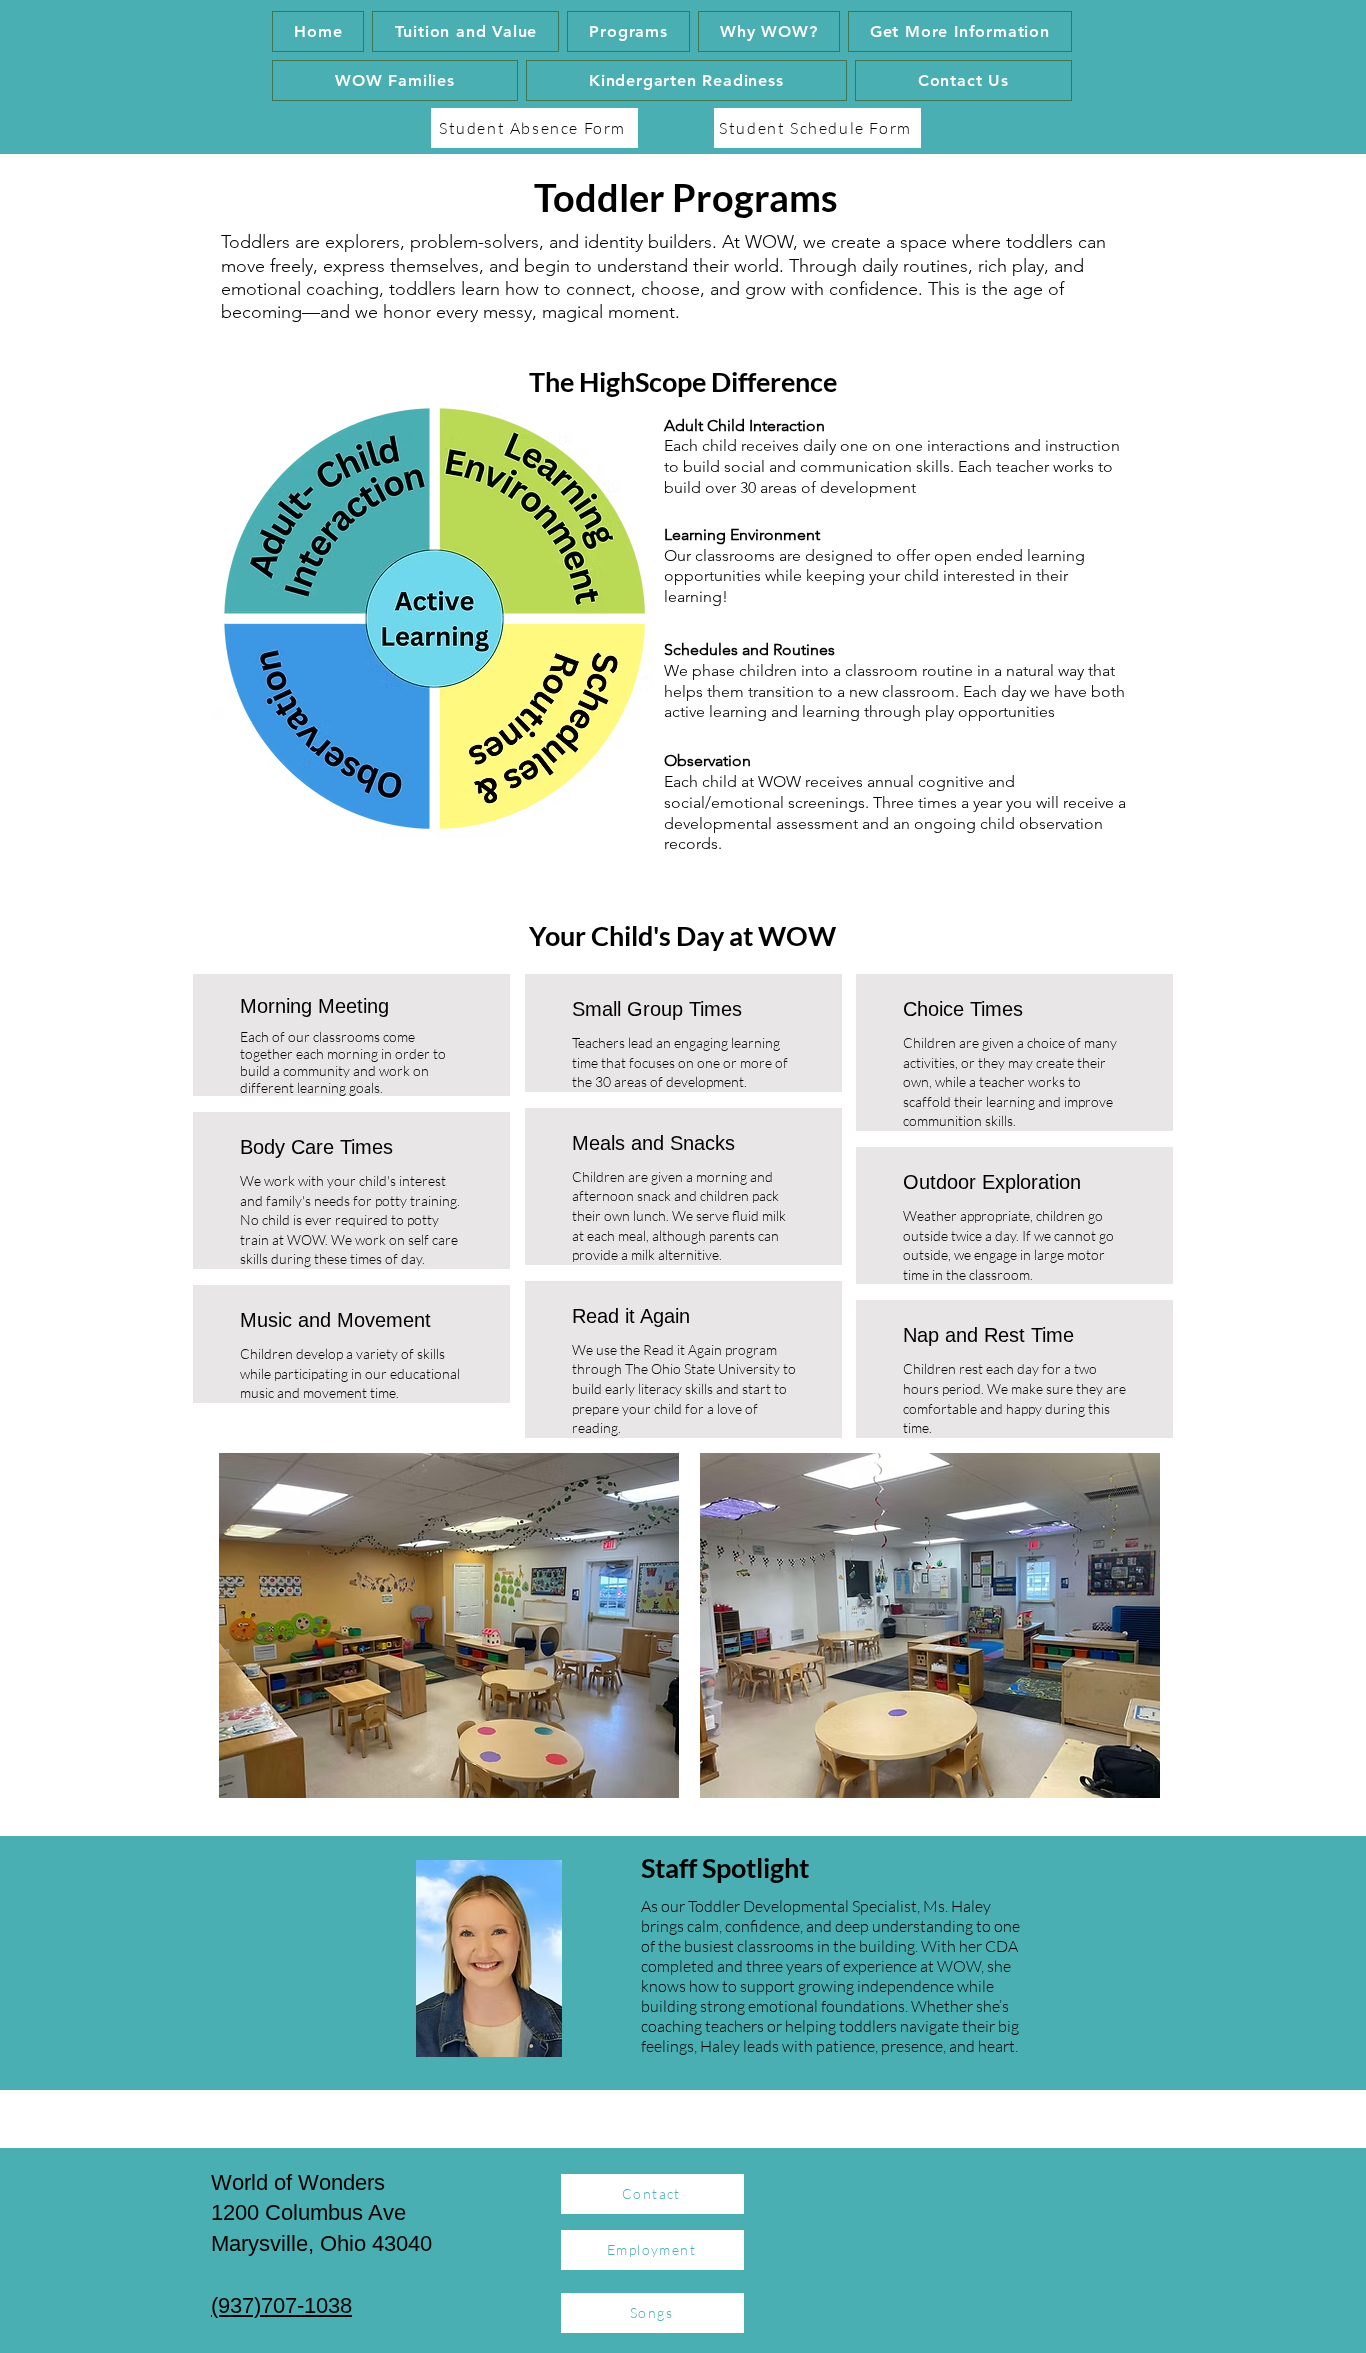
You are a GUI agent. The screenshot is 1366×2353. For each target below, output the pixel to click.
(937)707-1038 (281, 2305)
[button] (628, 31)
